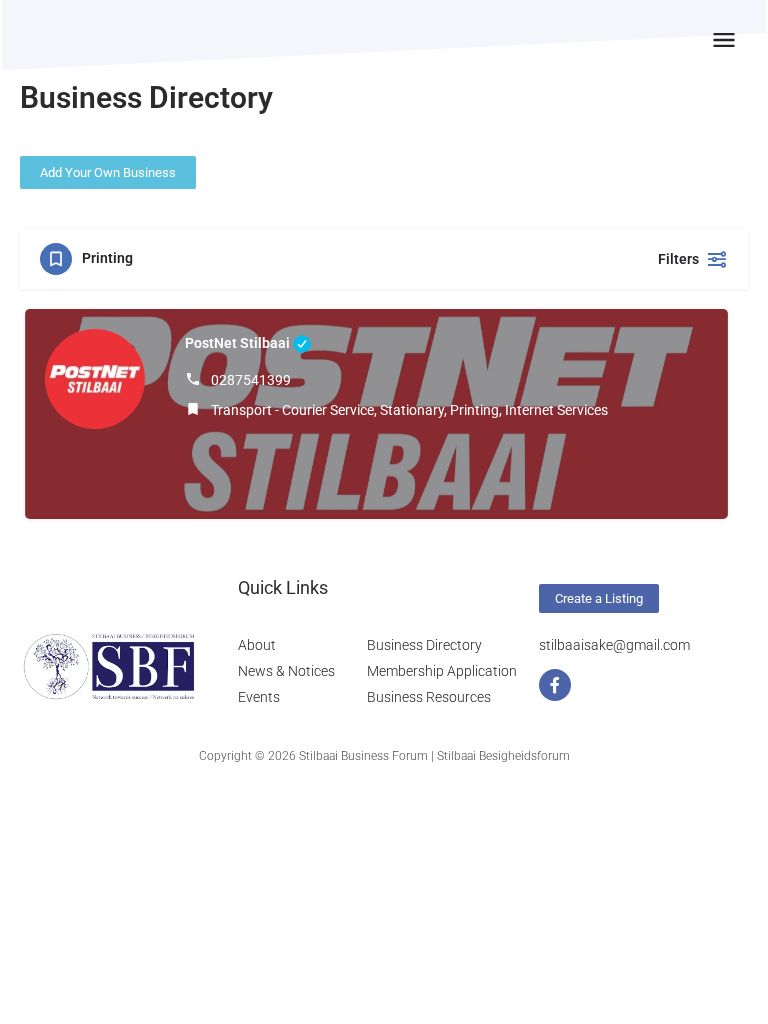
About (257, 645)
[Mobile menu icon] (724, 39)
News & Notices (286, 671)
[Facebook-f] (555, 685)
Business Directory (424, 645)
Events (259, 697)
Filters (678, 259)
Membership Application (442, 671)
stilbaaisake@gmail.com (614, 645)
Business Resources (429, 697)
